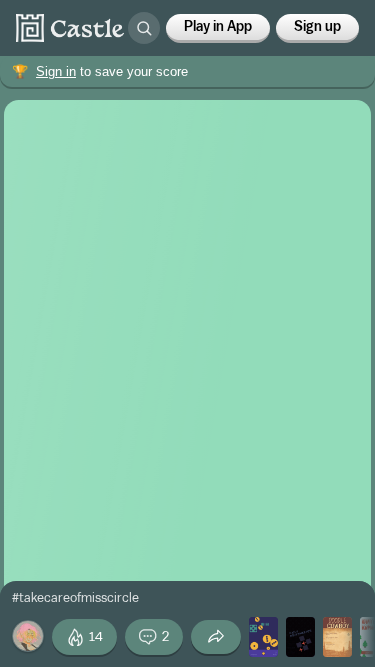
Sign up (317, 27)
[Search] (144, 28)
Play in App (218, 27)
